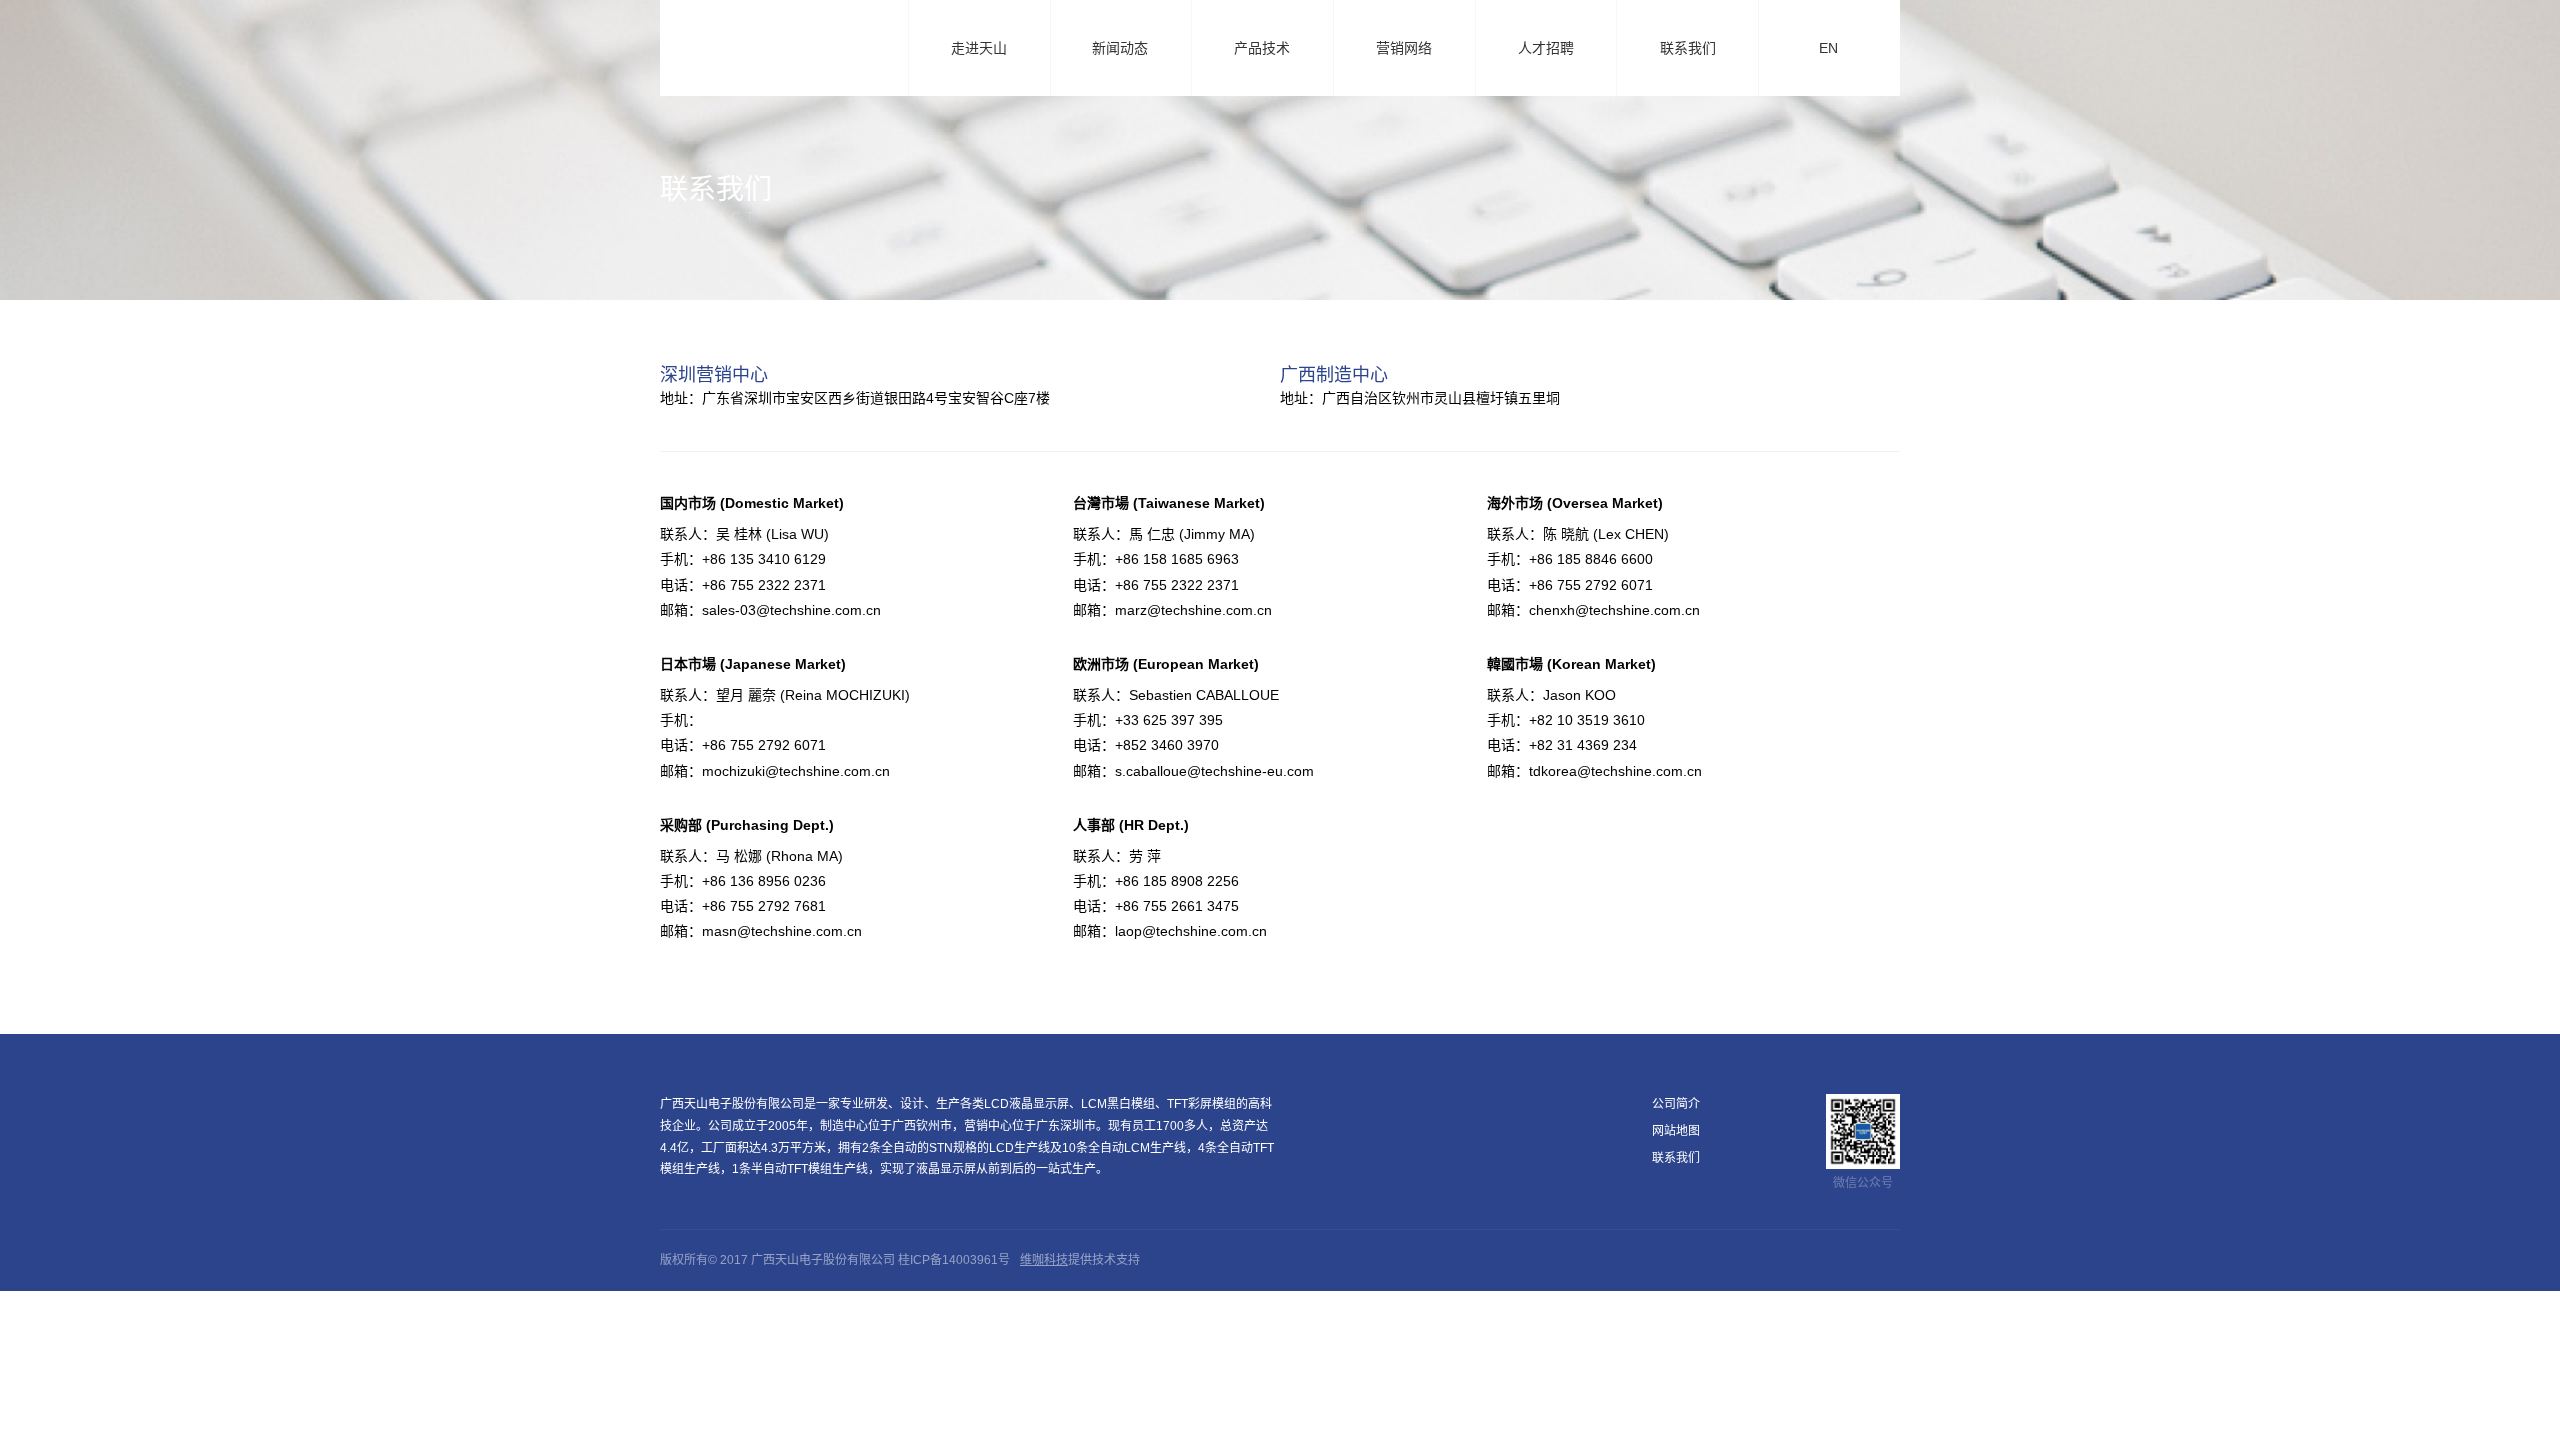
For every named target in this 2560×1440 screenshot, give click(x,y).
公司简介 (1676, 1104)
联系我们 (1688, 48)
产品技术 (1270, 50)
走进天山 (987, 50)
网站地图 (1676, 1131)
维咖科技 (1044, 1260)
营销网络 (1404, 48)
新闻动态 (1128, 50)
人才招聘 (1546, 48)
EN (1837, 50)
